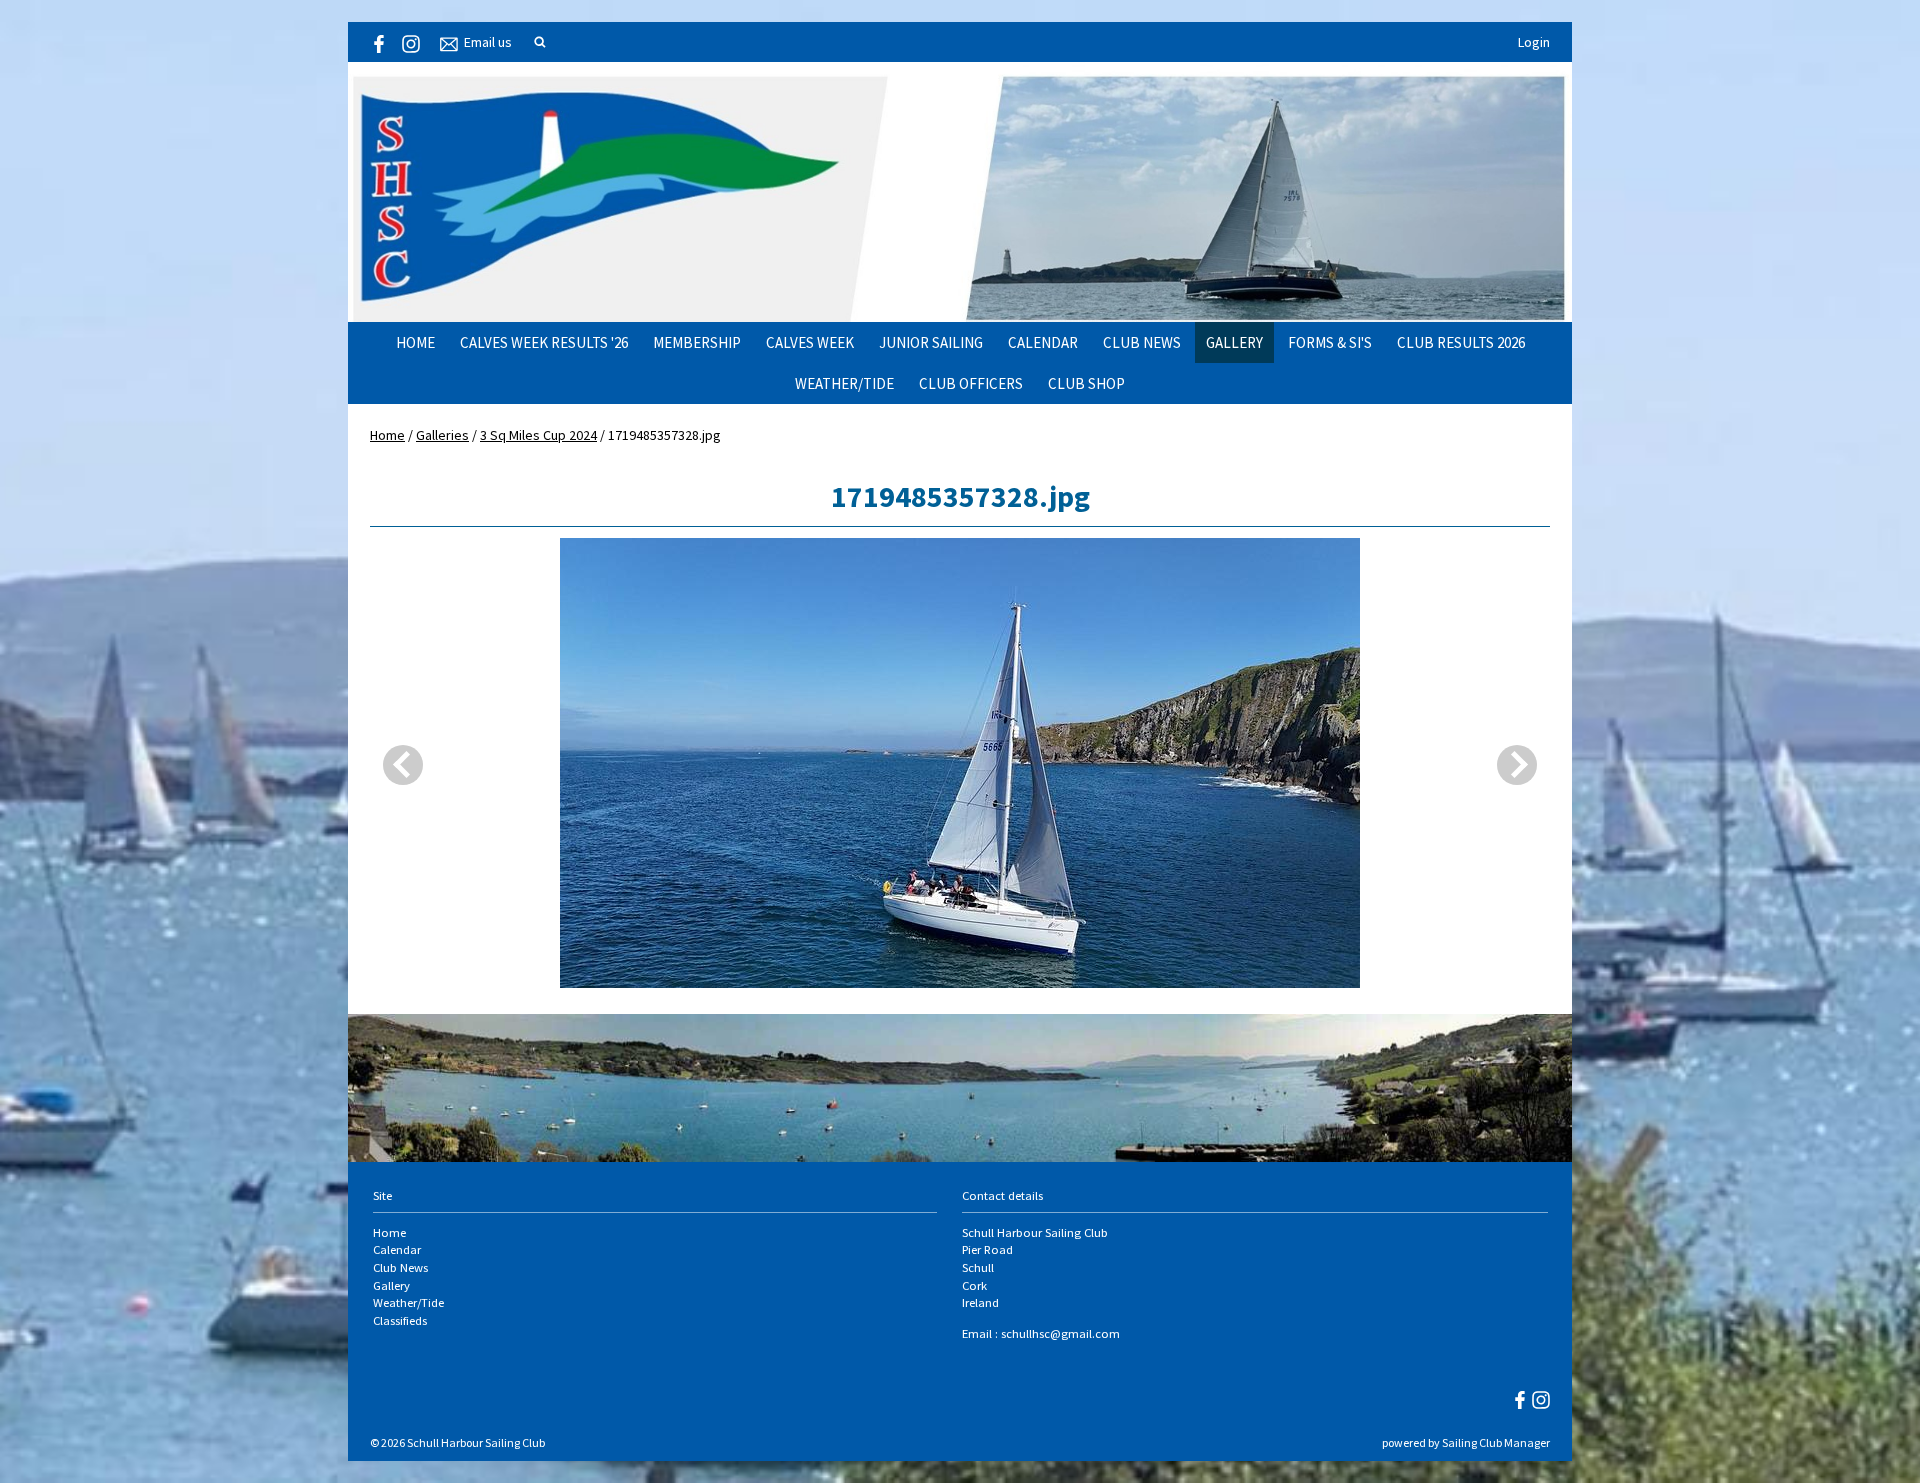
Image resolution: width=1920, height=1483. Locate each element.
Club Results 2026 (1461, 342)
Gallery (1234, 342)
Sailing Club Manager (1496, 1442)
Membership (697, 342)
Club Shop (1086, 383)
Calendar (1043, 342)
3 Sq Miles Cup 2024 (538, 435)
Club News (1142, 342)
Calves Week (810, 342)
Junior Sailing (931, 342)
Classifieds (400, 1320)
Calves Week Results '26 (544, 342)
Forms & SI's (1330, 342)
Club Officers (971, 383)
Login (1534, 42)
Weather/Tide (844, 383)
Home (415, 342)
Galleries (442, 435)
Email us (488, 42)
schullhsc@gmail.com (1060, 1333)
